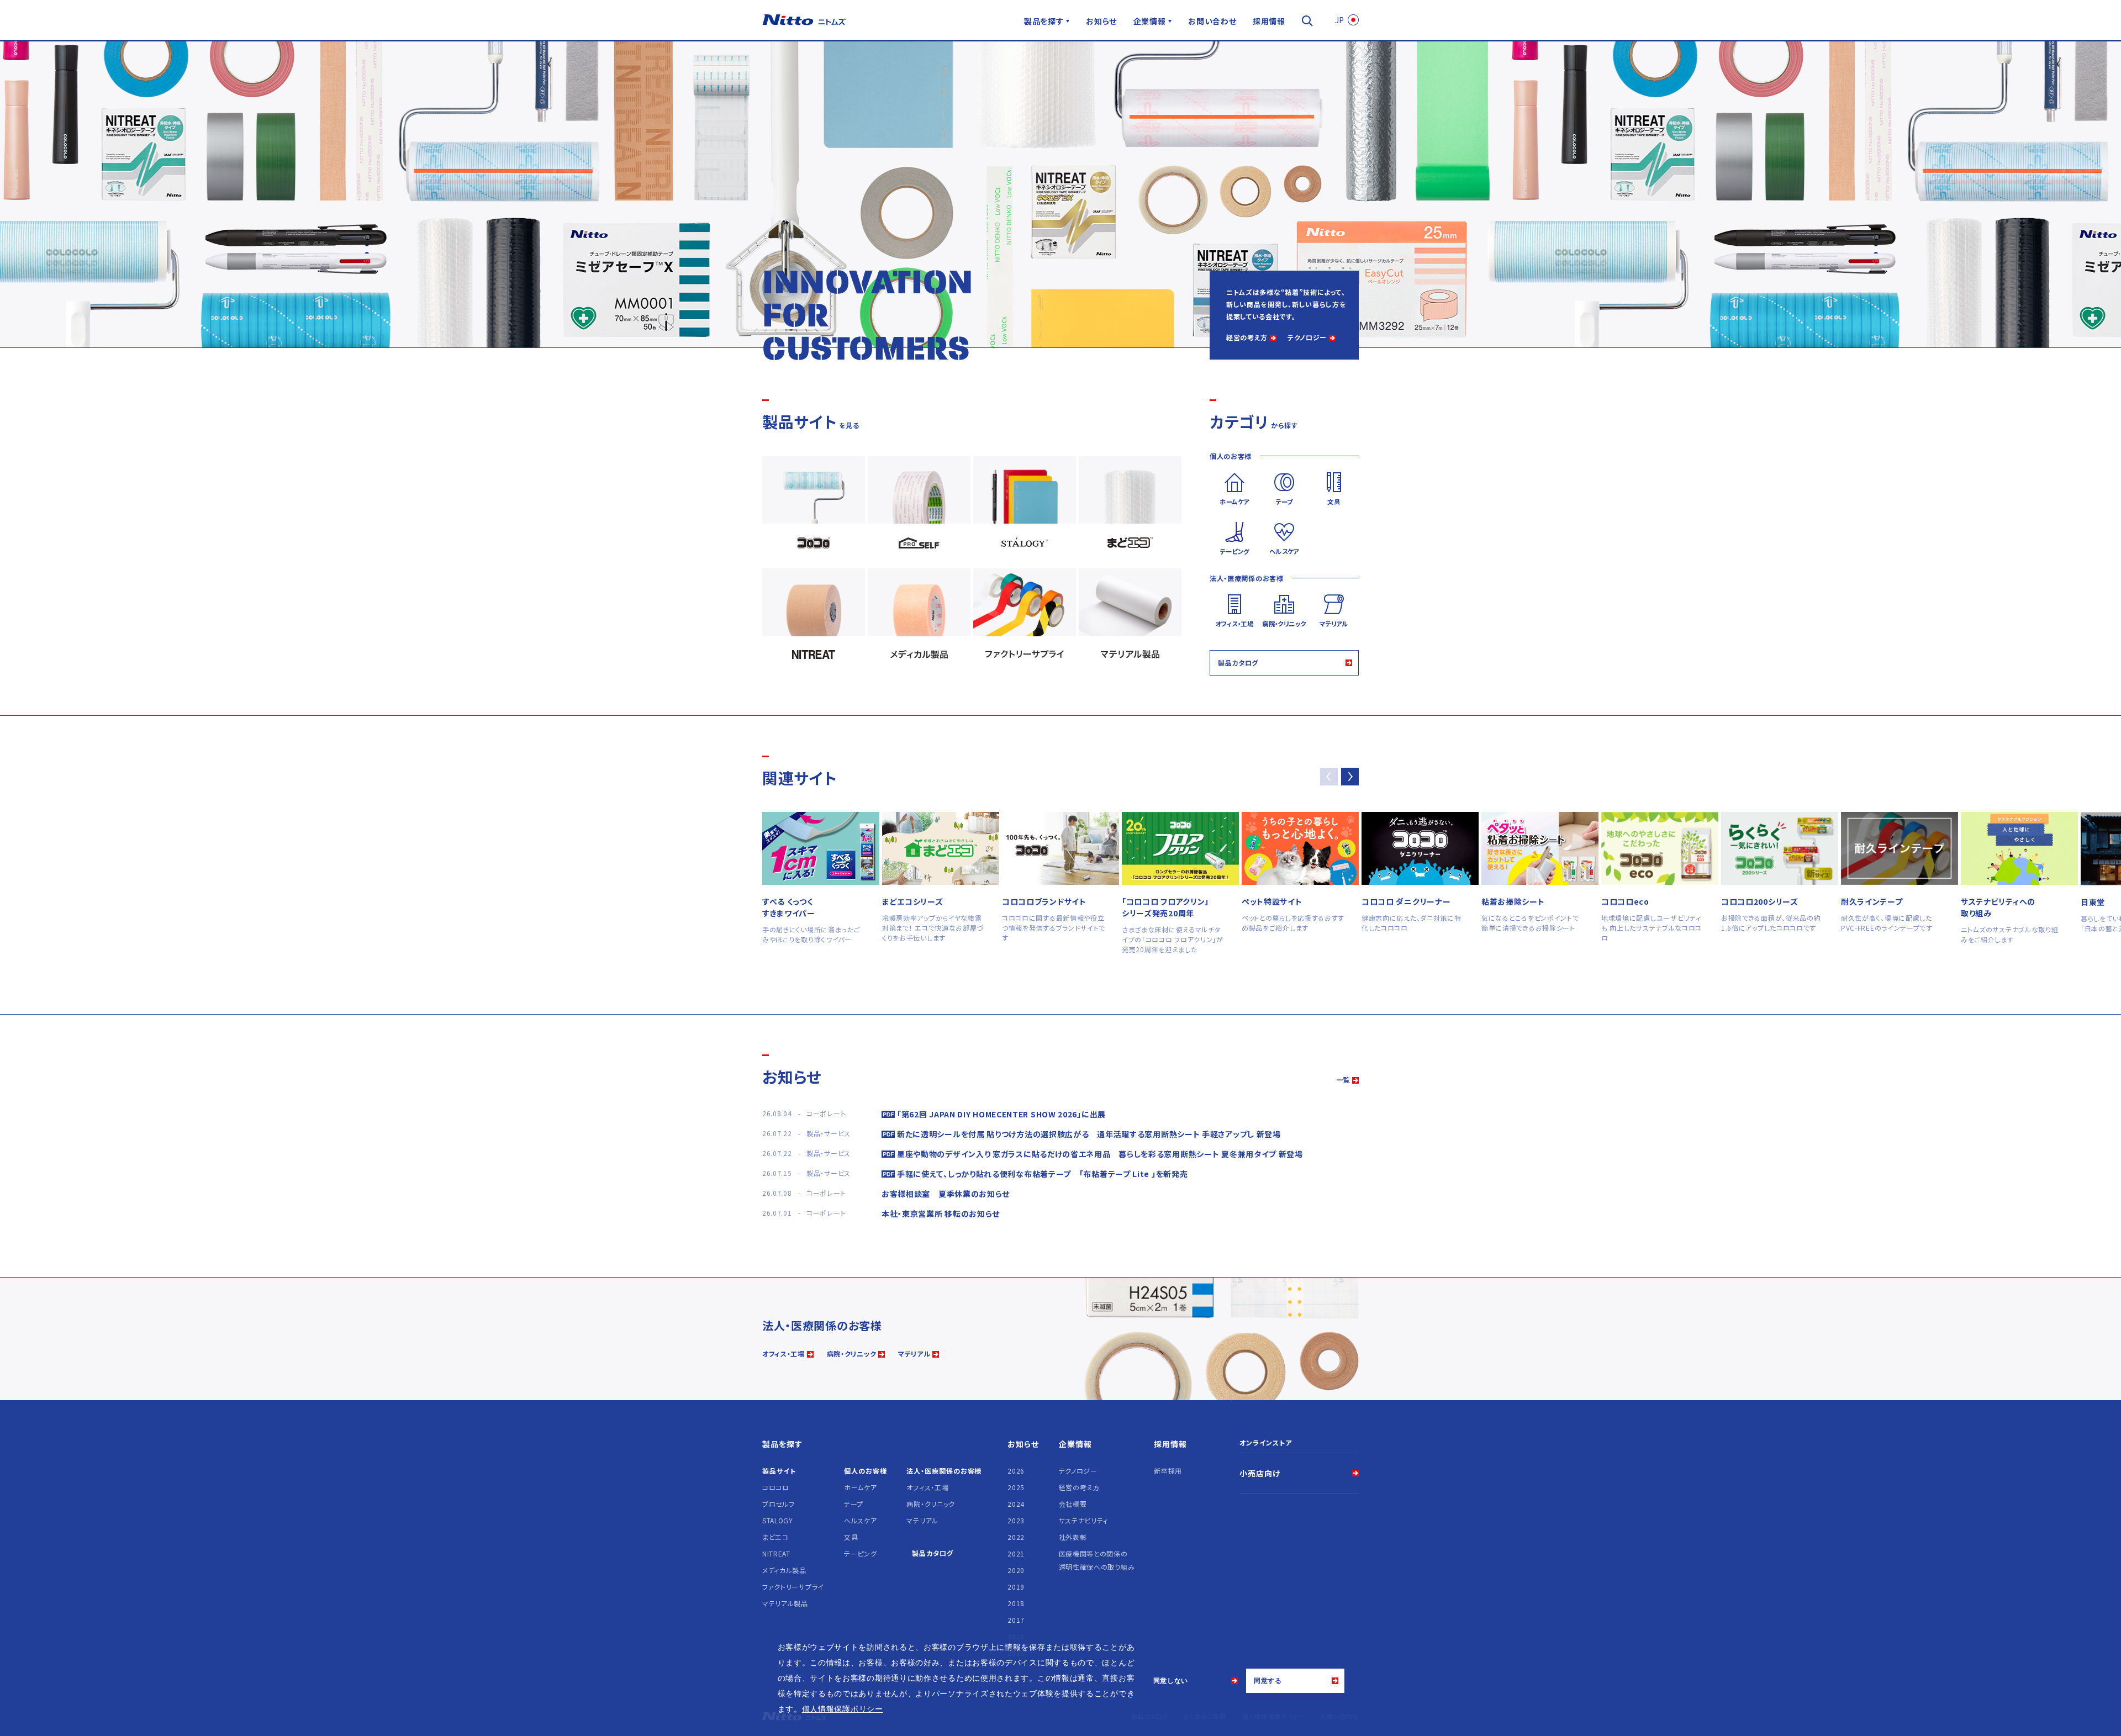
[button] (1350, 777)
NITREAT (776, 1553)
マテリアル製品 (785, 1603)
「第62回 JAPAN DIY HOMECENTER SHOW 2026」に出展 (1001, 1114)
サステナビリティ (1084, 1520)
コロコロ (776, 1487)
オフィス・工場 (783, 1354)
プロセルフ (779, 1504)
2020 (1016, 1570)
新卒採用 (1168, 1471)
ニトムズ (804, 20)
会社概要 (1073, 1504)
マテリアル (914, 1354)
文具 (851, 1537)
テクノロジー (1307, 337)
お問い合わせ (1212, 21)
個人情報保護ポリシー (843, 1709)
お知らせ (1101, 21)
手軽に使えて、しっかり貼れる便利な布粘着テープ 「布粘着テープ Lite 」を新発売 (1042, 1174)
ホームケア (861, 1487)
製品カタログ (1238, 663)
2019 (1016, 1587)
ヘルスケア (861, 1520)
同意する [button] (1268, 1681)
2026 (1016, 1471)
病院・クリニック (852, 1354)
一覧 (1343, 1080)
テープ (854, 1504)
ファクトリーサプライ (793, 1587)
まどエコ (775, 1537)
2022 (1016, 1537)
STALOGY (778, 1520)
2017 (1016, 1620)
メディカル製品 (784, 1570)
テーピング (861, 1553)
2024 (1016, 1504)
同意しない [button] (1171, 1681)
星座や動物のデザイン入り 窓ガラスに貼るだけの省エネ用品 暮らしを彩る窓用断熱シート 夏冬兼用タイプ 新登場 (1100, 1154)
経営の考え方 (1247, 337)
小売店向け (1260, 1473)
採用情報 (1269, 21)
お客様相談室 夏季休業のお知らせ (946, 1194)
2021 (1016, 1553)
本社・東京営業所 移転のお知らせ (941, 1213)
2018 (1016, 1603)
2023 (1016, 1520)
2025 (1016, 1487)
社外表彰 (1073, 1537)
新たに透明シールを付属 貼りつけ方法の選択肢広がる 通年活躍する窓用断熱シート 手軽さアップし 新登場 (1089, 1134)
